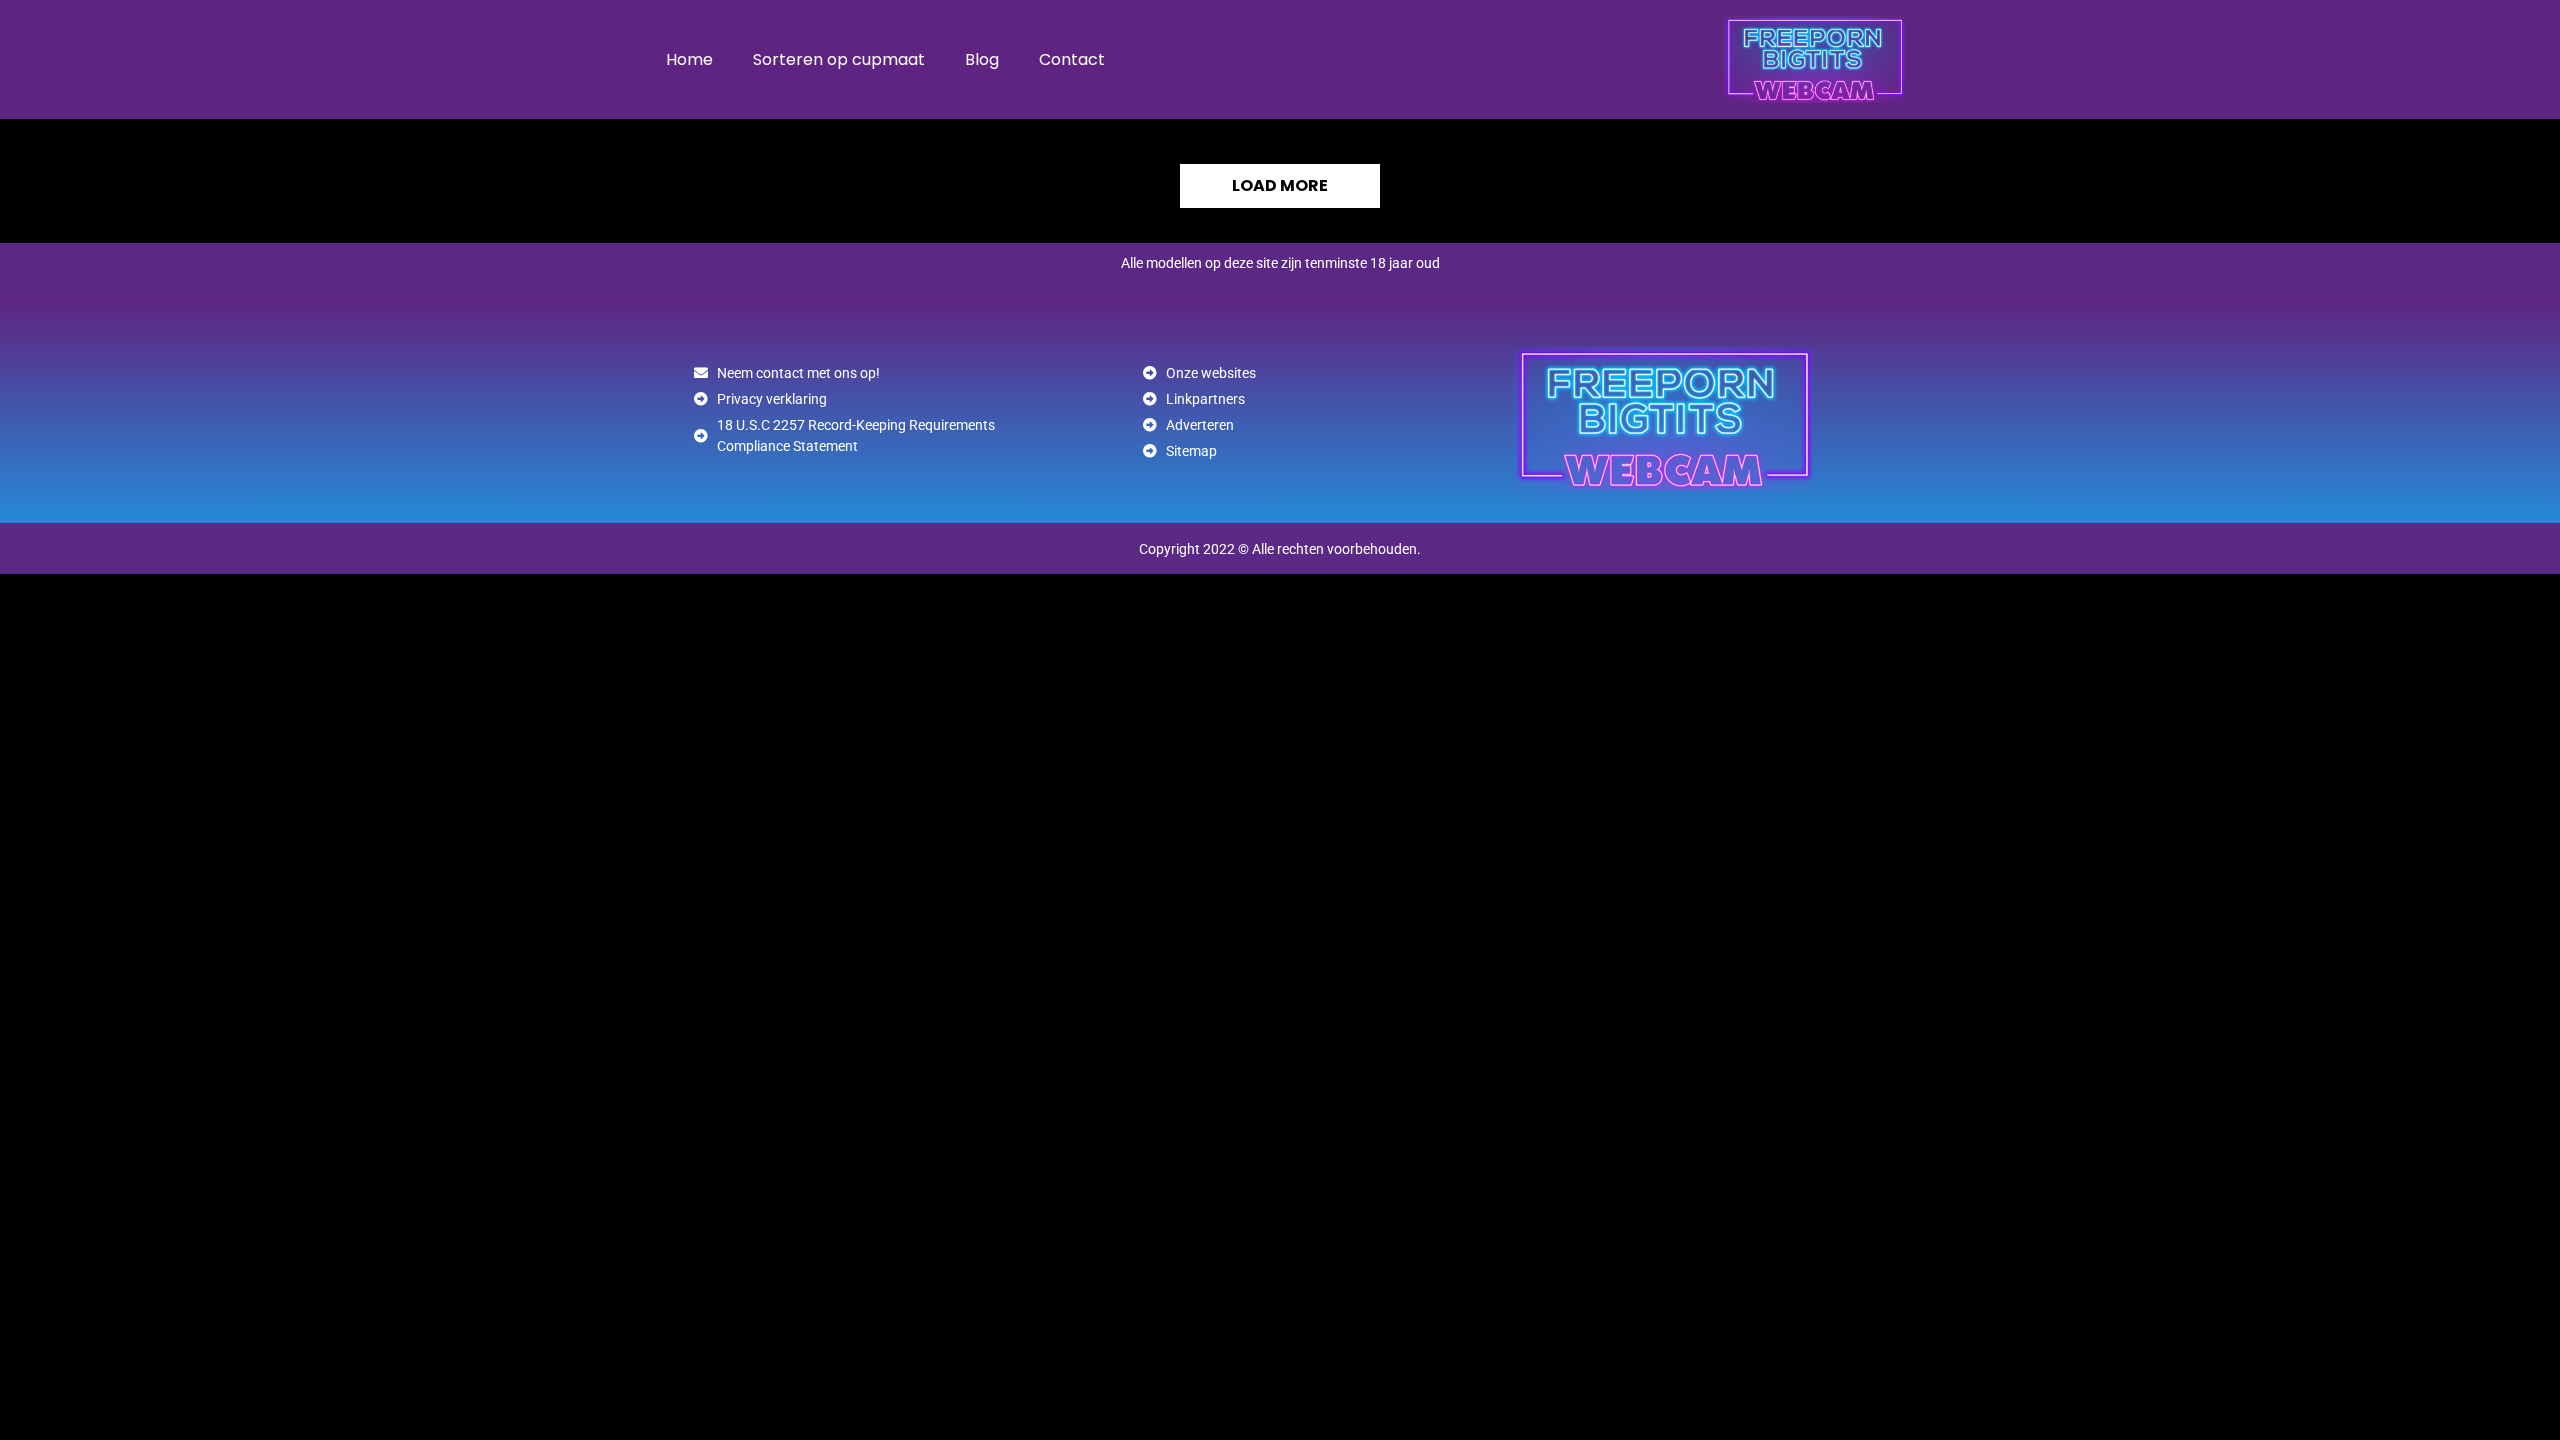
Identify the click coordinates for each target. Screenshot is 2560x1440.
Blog (982, 59)
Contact (1072, 59)
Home (689, 59)
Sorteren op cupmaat (839, 59)
